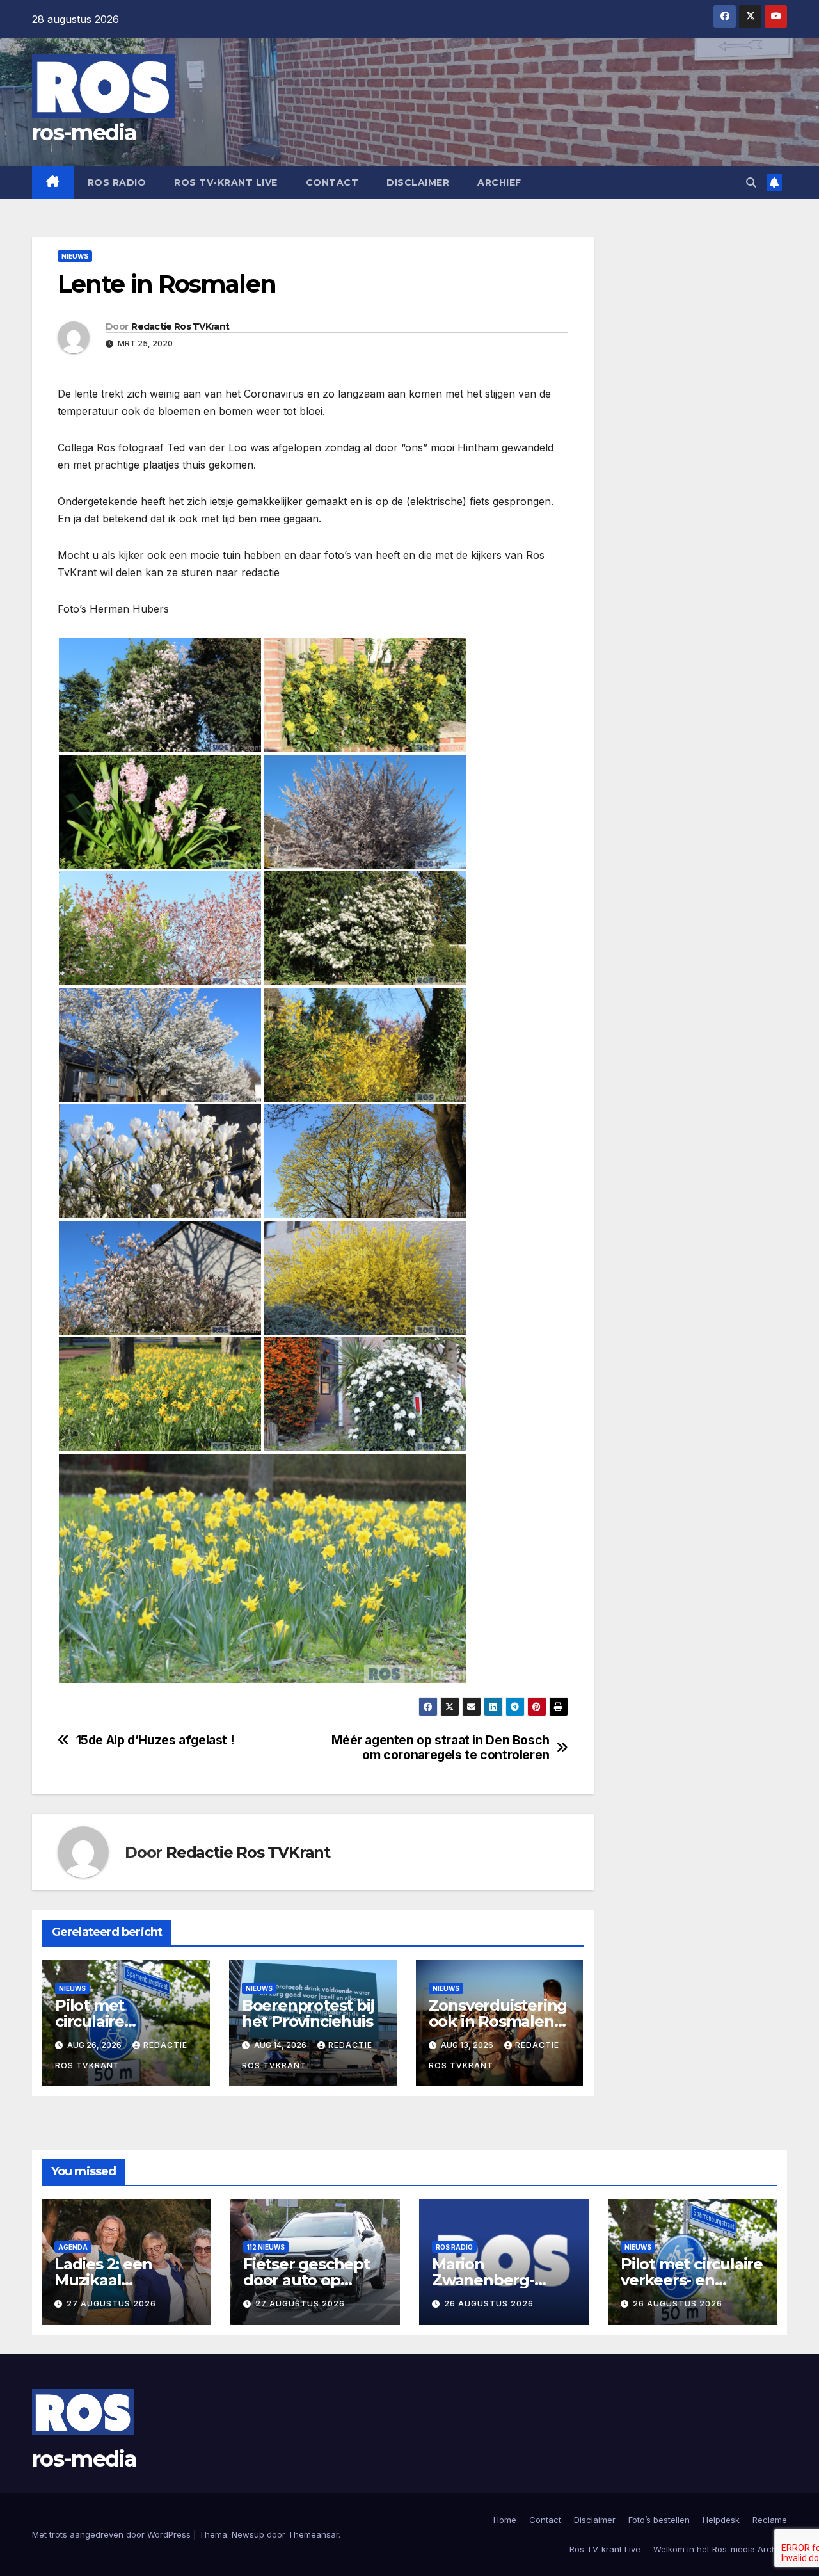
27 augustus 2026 (111, 2304)
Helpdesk (721, 2520)
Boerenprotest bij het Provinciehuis (308, 2013)
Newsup (248, 2534)
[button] (751, 182)
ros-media (84, 133)
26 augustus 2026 (489, 2304)
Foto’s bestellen (659, 2520)
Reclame (770, 2520)
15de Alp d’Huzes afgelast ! (155, 1740)
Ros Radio (117, 182)
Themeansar (313, 2534)
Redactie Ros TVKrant (180, 326)
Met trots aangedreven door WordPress (113, 2534)
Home (505, 2520)
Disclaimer (418, 182)
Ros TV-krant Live (226, 182)
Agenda (73, 2247)
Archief (499, 182)
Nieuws (75, 256)
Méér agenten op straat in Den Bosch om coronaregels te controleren (441, 1748)
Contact (332, 182)
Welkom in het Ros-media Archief (720, 2549)
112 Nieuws (266, 2247)
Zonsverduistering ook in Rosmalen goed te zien (498, 2021)
